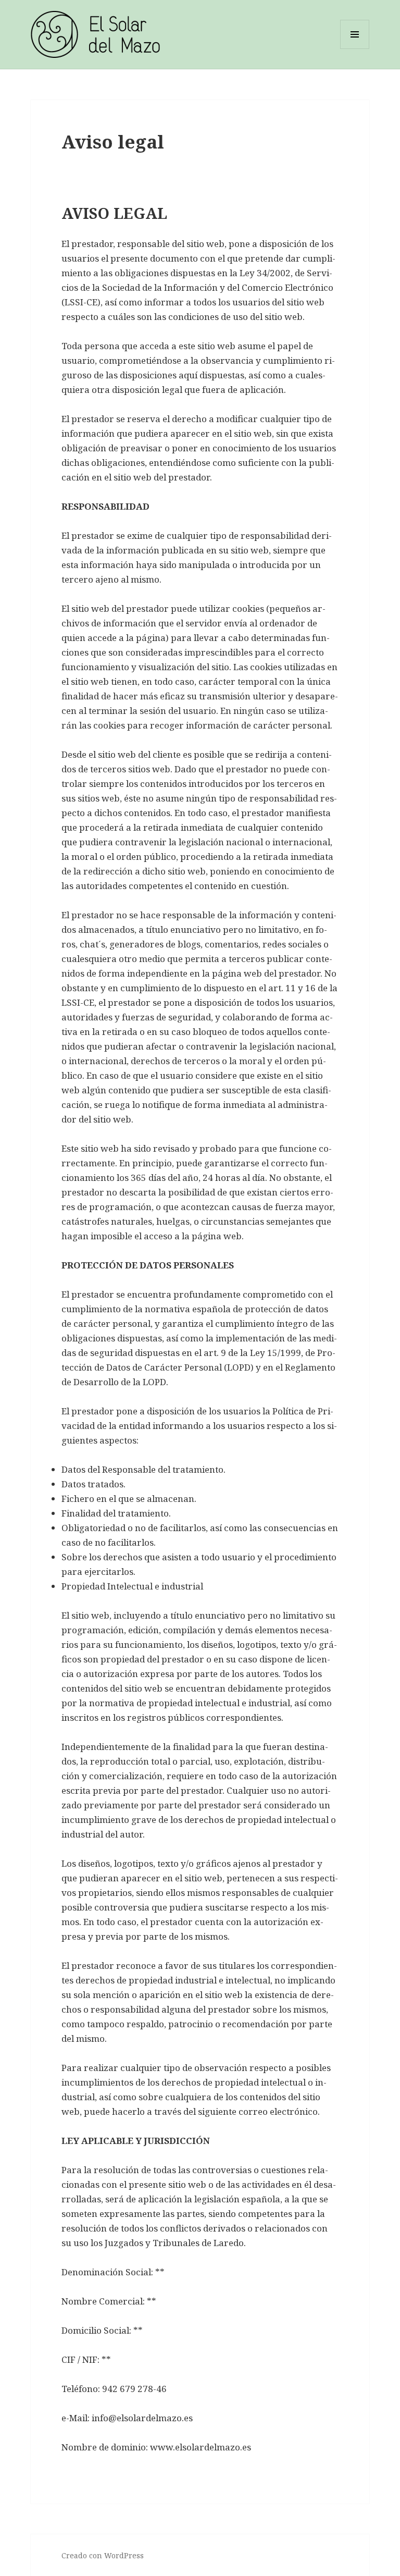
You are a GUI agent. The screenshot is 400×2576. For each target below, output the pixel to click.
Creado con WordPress (103, 2555)
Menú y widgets (355, 49)
